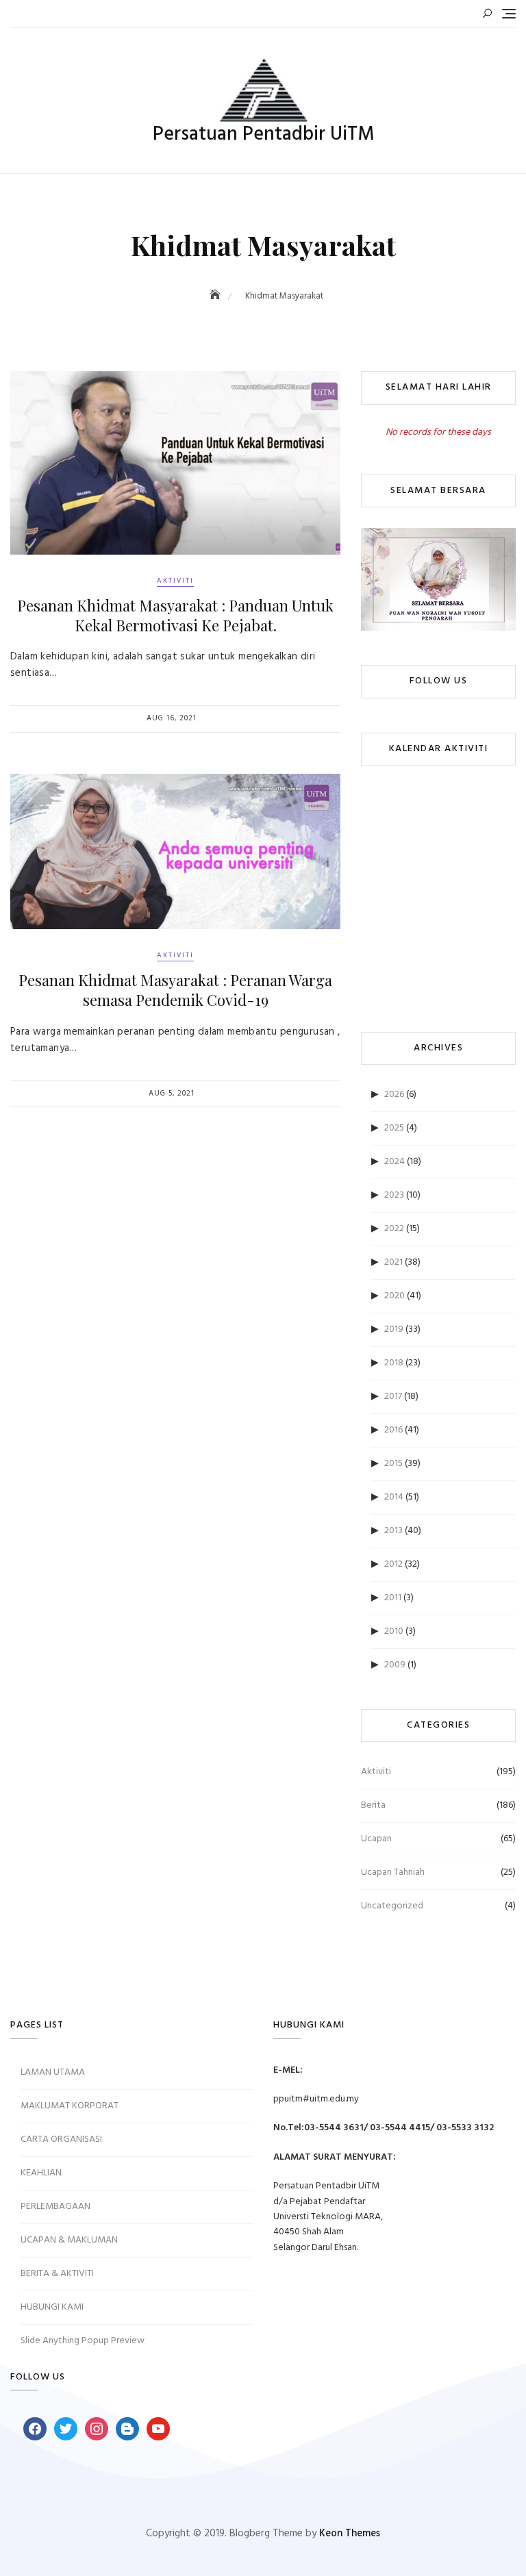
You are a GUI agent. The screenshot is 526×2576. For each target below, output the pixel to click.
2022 (394, 1229)
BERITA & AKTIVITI (57, 2274)
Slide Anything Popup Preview (83, 2341)
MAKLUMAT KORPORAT (70, 2106)
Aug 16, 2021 (172, 718)
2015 (393, 1464)
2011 (393, 1598)
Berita (373, 1805)
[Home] (216, 296)
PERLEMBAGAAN (55, 2207)
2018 (394, 1363)
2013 (393, 1531)
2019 (394, 1329)
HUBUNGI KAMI (52, 2307)
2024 (394, 1162)
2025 (394, 1128)
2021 (393, 1262)
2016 (393, 1430)
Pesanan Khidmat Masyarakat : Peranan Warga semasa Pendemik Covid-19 (175, 990)
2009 (395, 1665)
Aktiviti (175, 581)
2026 (394, 1095)
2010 (394, 1631)
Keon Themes (350, 2534)
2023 (394, 1195)
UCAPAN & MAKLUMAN (69, 2240)
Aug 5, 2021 (172, 1094)
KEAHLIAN (41, 2173)
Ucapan (376, 1839)
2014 (394, 1497)
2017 (393, 1397)
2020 (394, 1296)
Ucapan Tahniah (393, 1872)
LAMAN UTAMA (53, 2072)
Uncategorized (392, 1906)
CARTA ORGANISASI (61, 2139)
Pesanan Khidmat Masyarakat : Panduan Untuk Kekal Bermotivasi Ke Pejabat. (175, 615)
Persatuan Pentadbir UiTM (263, 135)
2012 (393, 1564)
